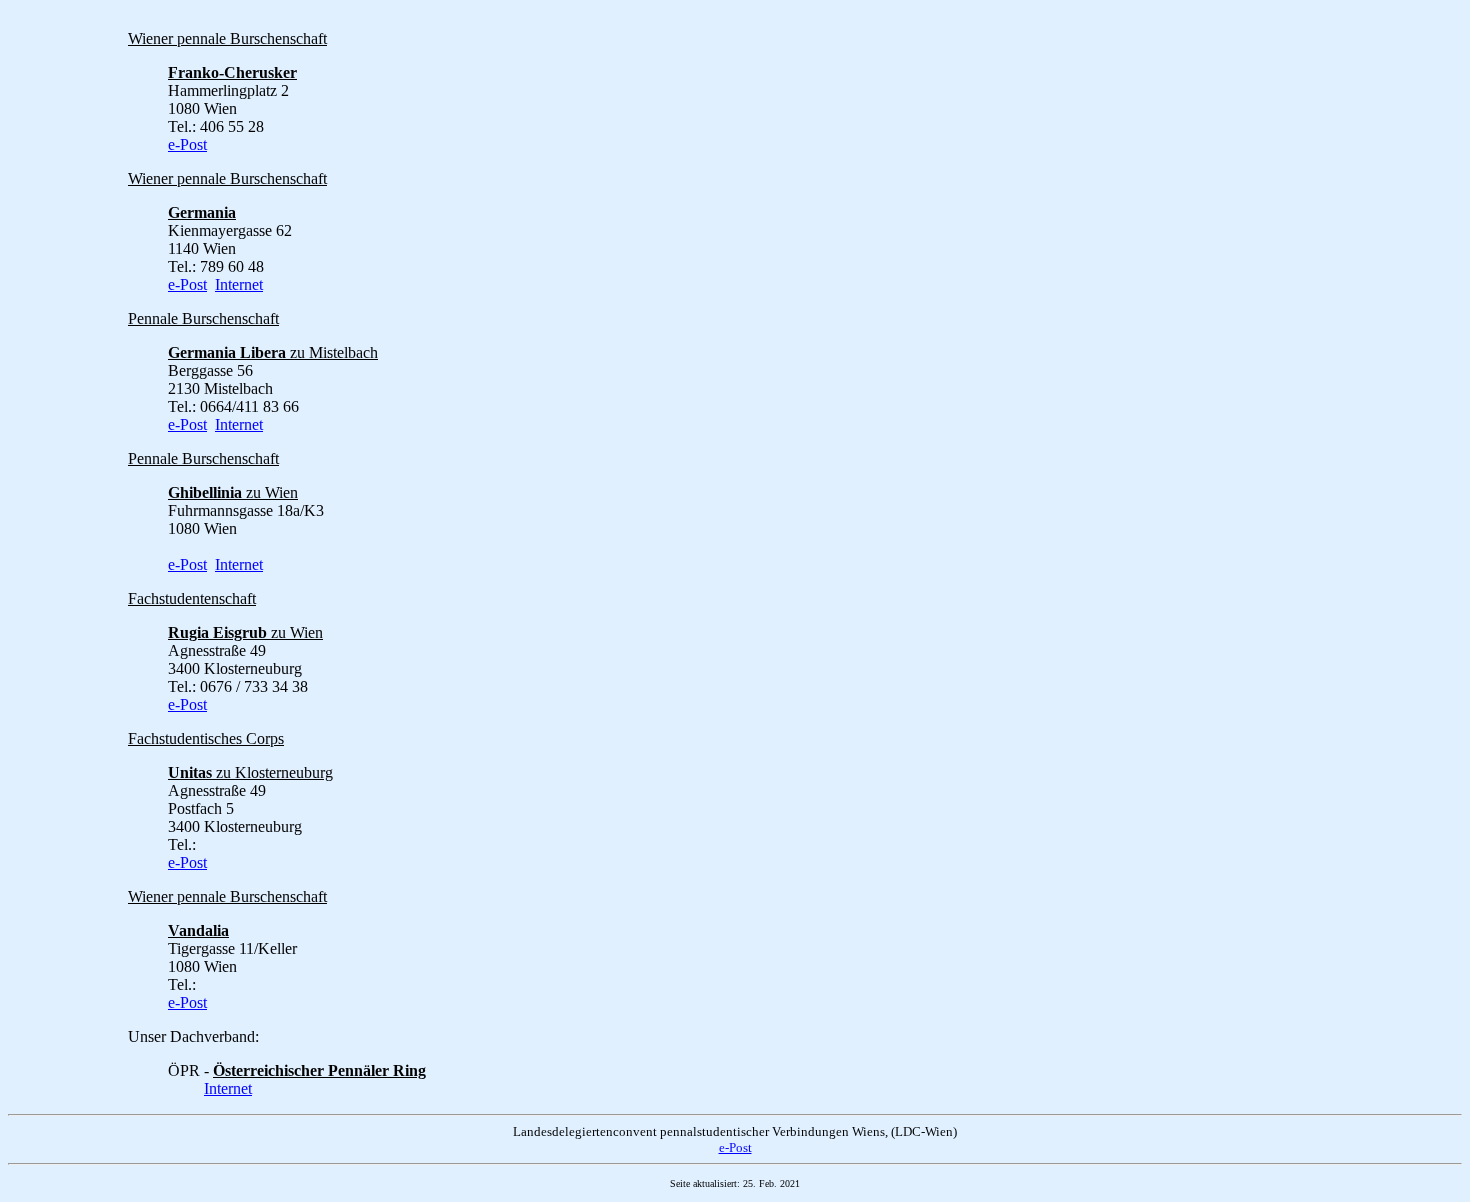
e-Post (187, 144)
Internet (239, 284)
